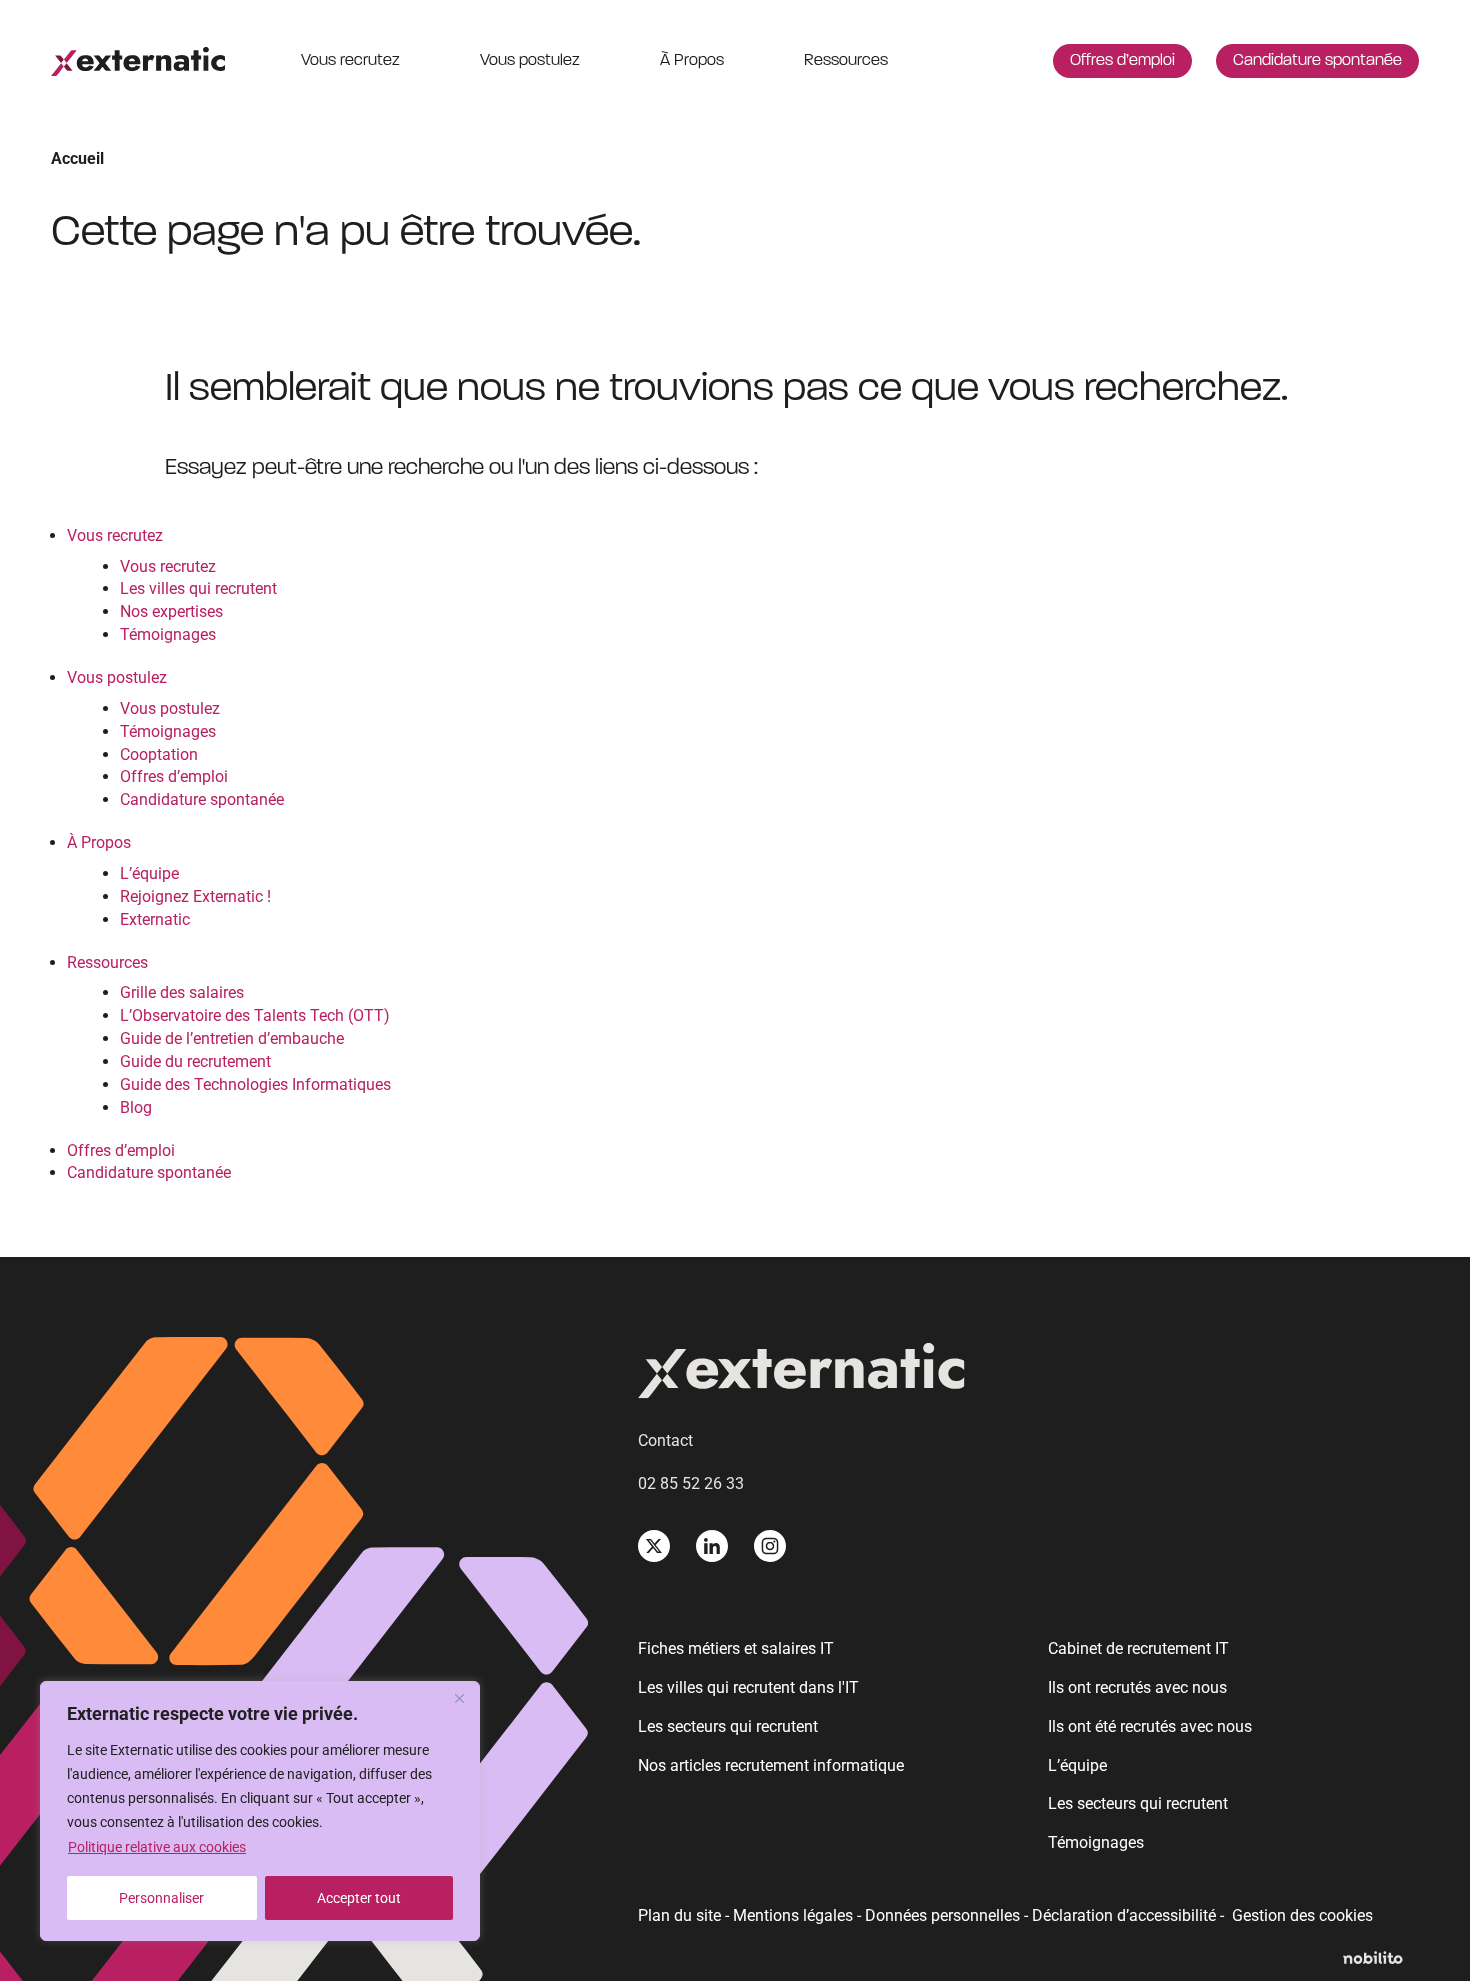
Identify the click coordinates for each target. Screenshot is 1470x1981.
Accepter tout (359, 1898)
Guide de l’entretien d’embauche (232, 1038)
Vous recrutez (350, 61)
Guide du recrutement (195, 1061)
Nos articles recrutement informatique (771, 1765)
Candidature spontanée (1317, 61)
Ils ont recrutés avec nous (1137, 1687)
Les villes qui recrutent (198, 588)
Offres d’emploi (1122, 61)
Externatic (155, 919)
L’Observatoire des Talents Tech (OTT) (255, 1015)
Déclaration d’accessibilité (1124, 1915)
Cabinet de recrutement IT (1138, 1648)
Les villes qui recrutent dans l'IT (748, 1687)
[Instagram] (770, 1546)
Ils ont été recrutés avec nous (1150, 1726)
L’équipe (149, 873)
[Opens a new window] (1381, 1959)
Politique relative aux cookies (157, 1847)
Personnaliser (161, 1898)
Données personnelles (942, 1915)
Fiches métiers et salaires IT (736, 1648)
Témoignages (168, 634)
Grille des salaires (182, 992)
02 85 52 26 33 (691, 1483)
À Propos (692, 61)
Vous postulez (530, 61)
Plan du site (679, 1915)
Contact (665, 1440)
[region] (260, 1811)
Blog (136, 1107)
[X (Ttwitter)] (654, 1546)
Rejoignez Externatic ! (195, 896)
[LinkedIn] (712, 1546)
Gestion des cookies (1302, 1916)
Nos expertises (171, 611)
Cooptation (159, 754)
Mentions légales (793, 1915)
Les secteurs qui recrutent (728, 1726)
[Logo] (138, 61)
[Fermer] (459, 1698)
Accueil (77, 158)
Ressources (846, 61)
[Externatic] (1028, 1374)
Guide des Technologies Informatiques (255, 1084)
